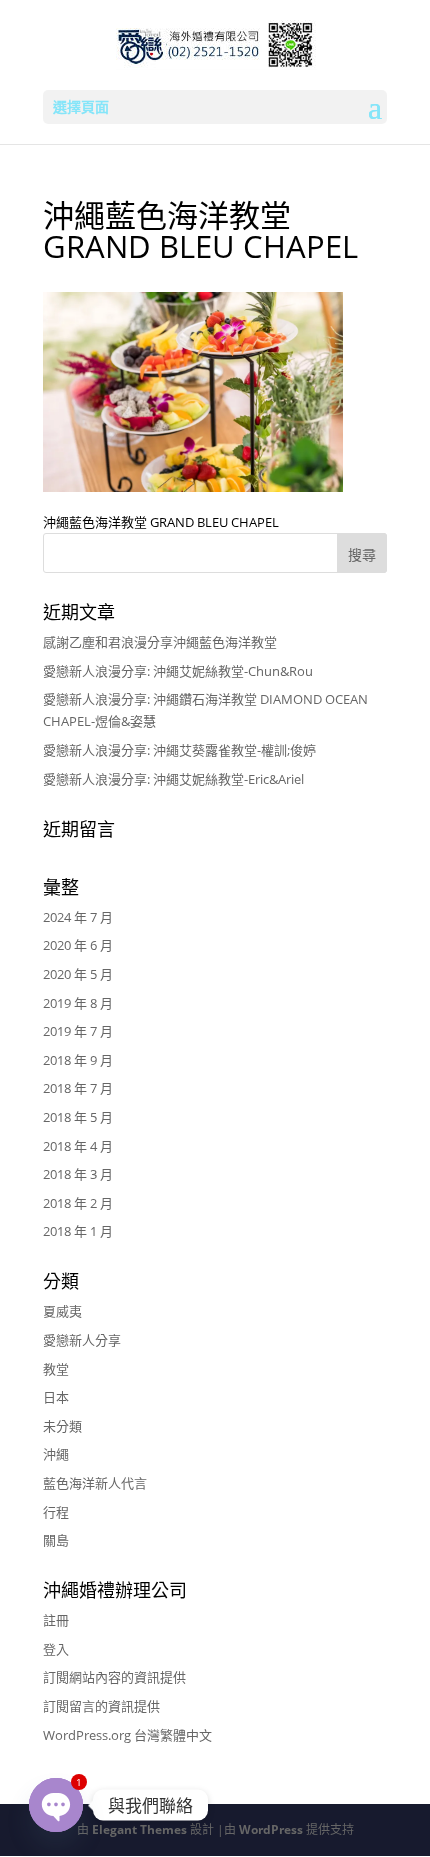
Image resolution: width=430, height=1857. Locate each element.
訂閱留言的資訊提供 (101, 1706)
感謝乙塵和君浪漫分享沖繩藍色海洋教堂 (160, 642)
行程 (56, 1512)
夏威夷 (62, 1311)
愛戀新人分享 (82, 1340)
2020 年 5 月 (78, 974)
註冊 (56, 1620)
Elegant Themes (139, 1829)
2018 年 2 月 (78, 1203)
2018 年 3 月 (78, 1174)
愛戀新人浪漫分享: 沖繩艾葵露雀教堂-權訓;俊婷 (179, 750)
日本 (56, 1397)
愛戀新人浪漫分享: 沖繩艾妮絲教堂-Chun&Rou (178, 671)
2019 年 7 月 (78, 1031)
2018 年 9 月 (78, 1060)
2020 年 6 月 (78, 945)
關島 (56, 1540)
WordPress (271, 1829)
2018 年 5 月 (78, 1117)
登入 (56, 1649)
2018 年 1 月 (78, 1231)
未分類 (62, 1426)
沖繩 (56, 1454)
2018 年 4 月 (78, 1146)
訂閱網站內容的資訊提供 (114, 1677)
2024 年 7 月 (78, 917)
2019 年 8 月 (78, 1003)
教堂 (56, 1369)
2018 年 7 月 (78, 1088)
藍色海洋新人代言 (95, 1483)
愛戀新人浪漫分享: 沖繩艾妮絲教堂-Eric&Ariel (173, 779)
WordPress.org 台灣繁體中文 (127, 1735)
